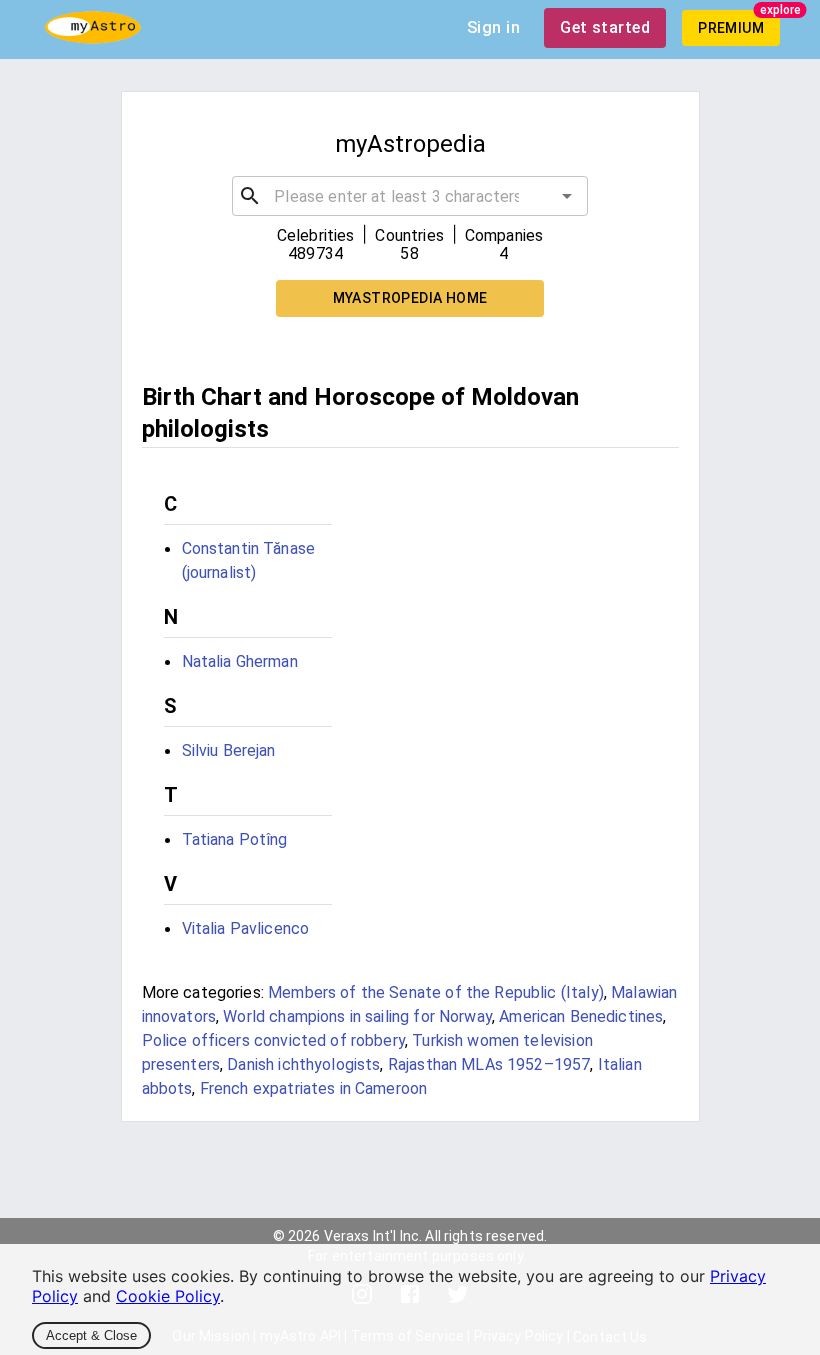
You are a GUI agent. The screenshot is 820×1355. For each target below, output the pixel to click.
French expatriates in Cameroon (314, 1088)
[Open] (567, 196)
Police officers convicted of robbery (273, 1040)
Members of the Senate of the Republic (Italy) (436, 992)
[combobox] (409, 196)
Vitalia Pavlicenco (246, 928)
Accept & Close (91, 1335)
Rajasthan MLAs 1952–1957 (489, 1064)
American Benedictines (581, 1016)
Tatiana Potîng (235, 839)
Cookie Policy (168, 1296)
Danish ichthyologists (303, 1064)
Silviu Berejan (229, 750)
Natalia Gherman (240, 661)
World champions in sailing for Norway (357, 1016)
